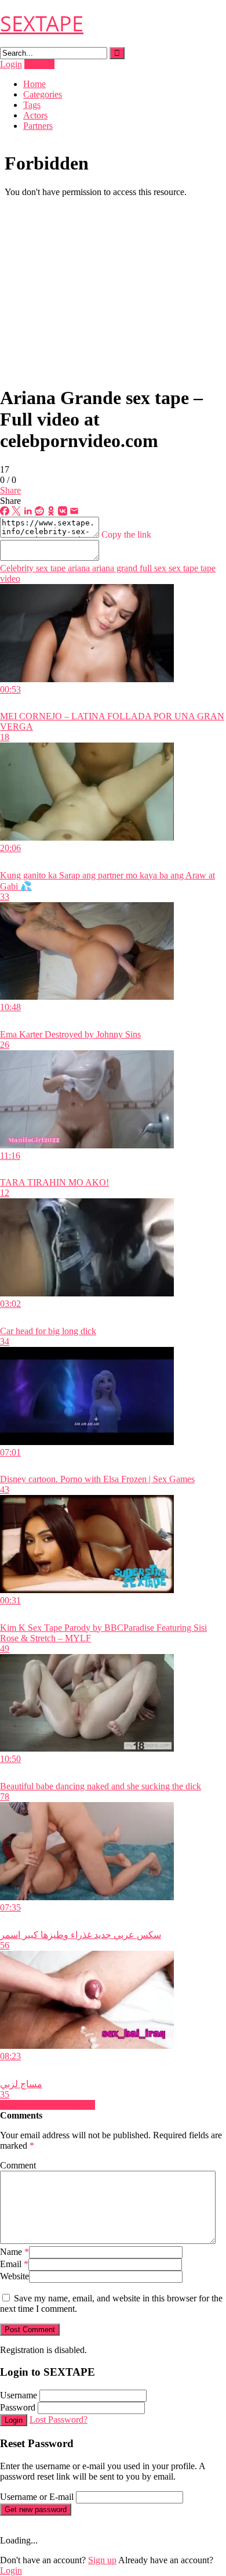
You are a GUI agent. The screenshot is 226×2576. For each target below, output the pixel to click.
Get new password (36, 2510)
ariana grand (114, 568)
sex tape (182, 568)
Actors (35, 115)
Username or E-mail (37, 2497)
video (10, 579)
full (145, 568)
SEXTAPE (42, 24)
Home (34, 84)
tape (207, 568)
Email (14, 2264)
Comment (18, 2165)
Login (11, 64)
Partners (38, 126)
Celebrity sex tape (33, 568)
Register (39, 64)
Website (14, 2276)
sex (159, 568)
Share (10, 490)
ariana (78, 568)
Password (18, 2407)
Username (19, 2395)
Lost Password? (59, 2420)
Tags (32, 105)
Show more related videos (48, 2105)
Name (14, 2252)
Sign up (102, 2560)
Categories (43, 94)
